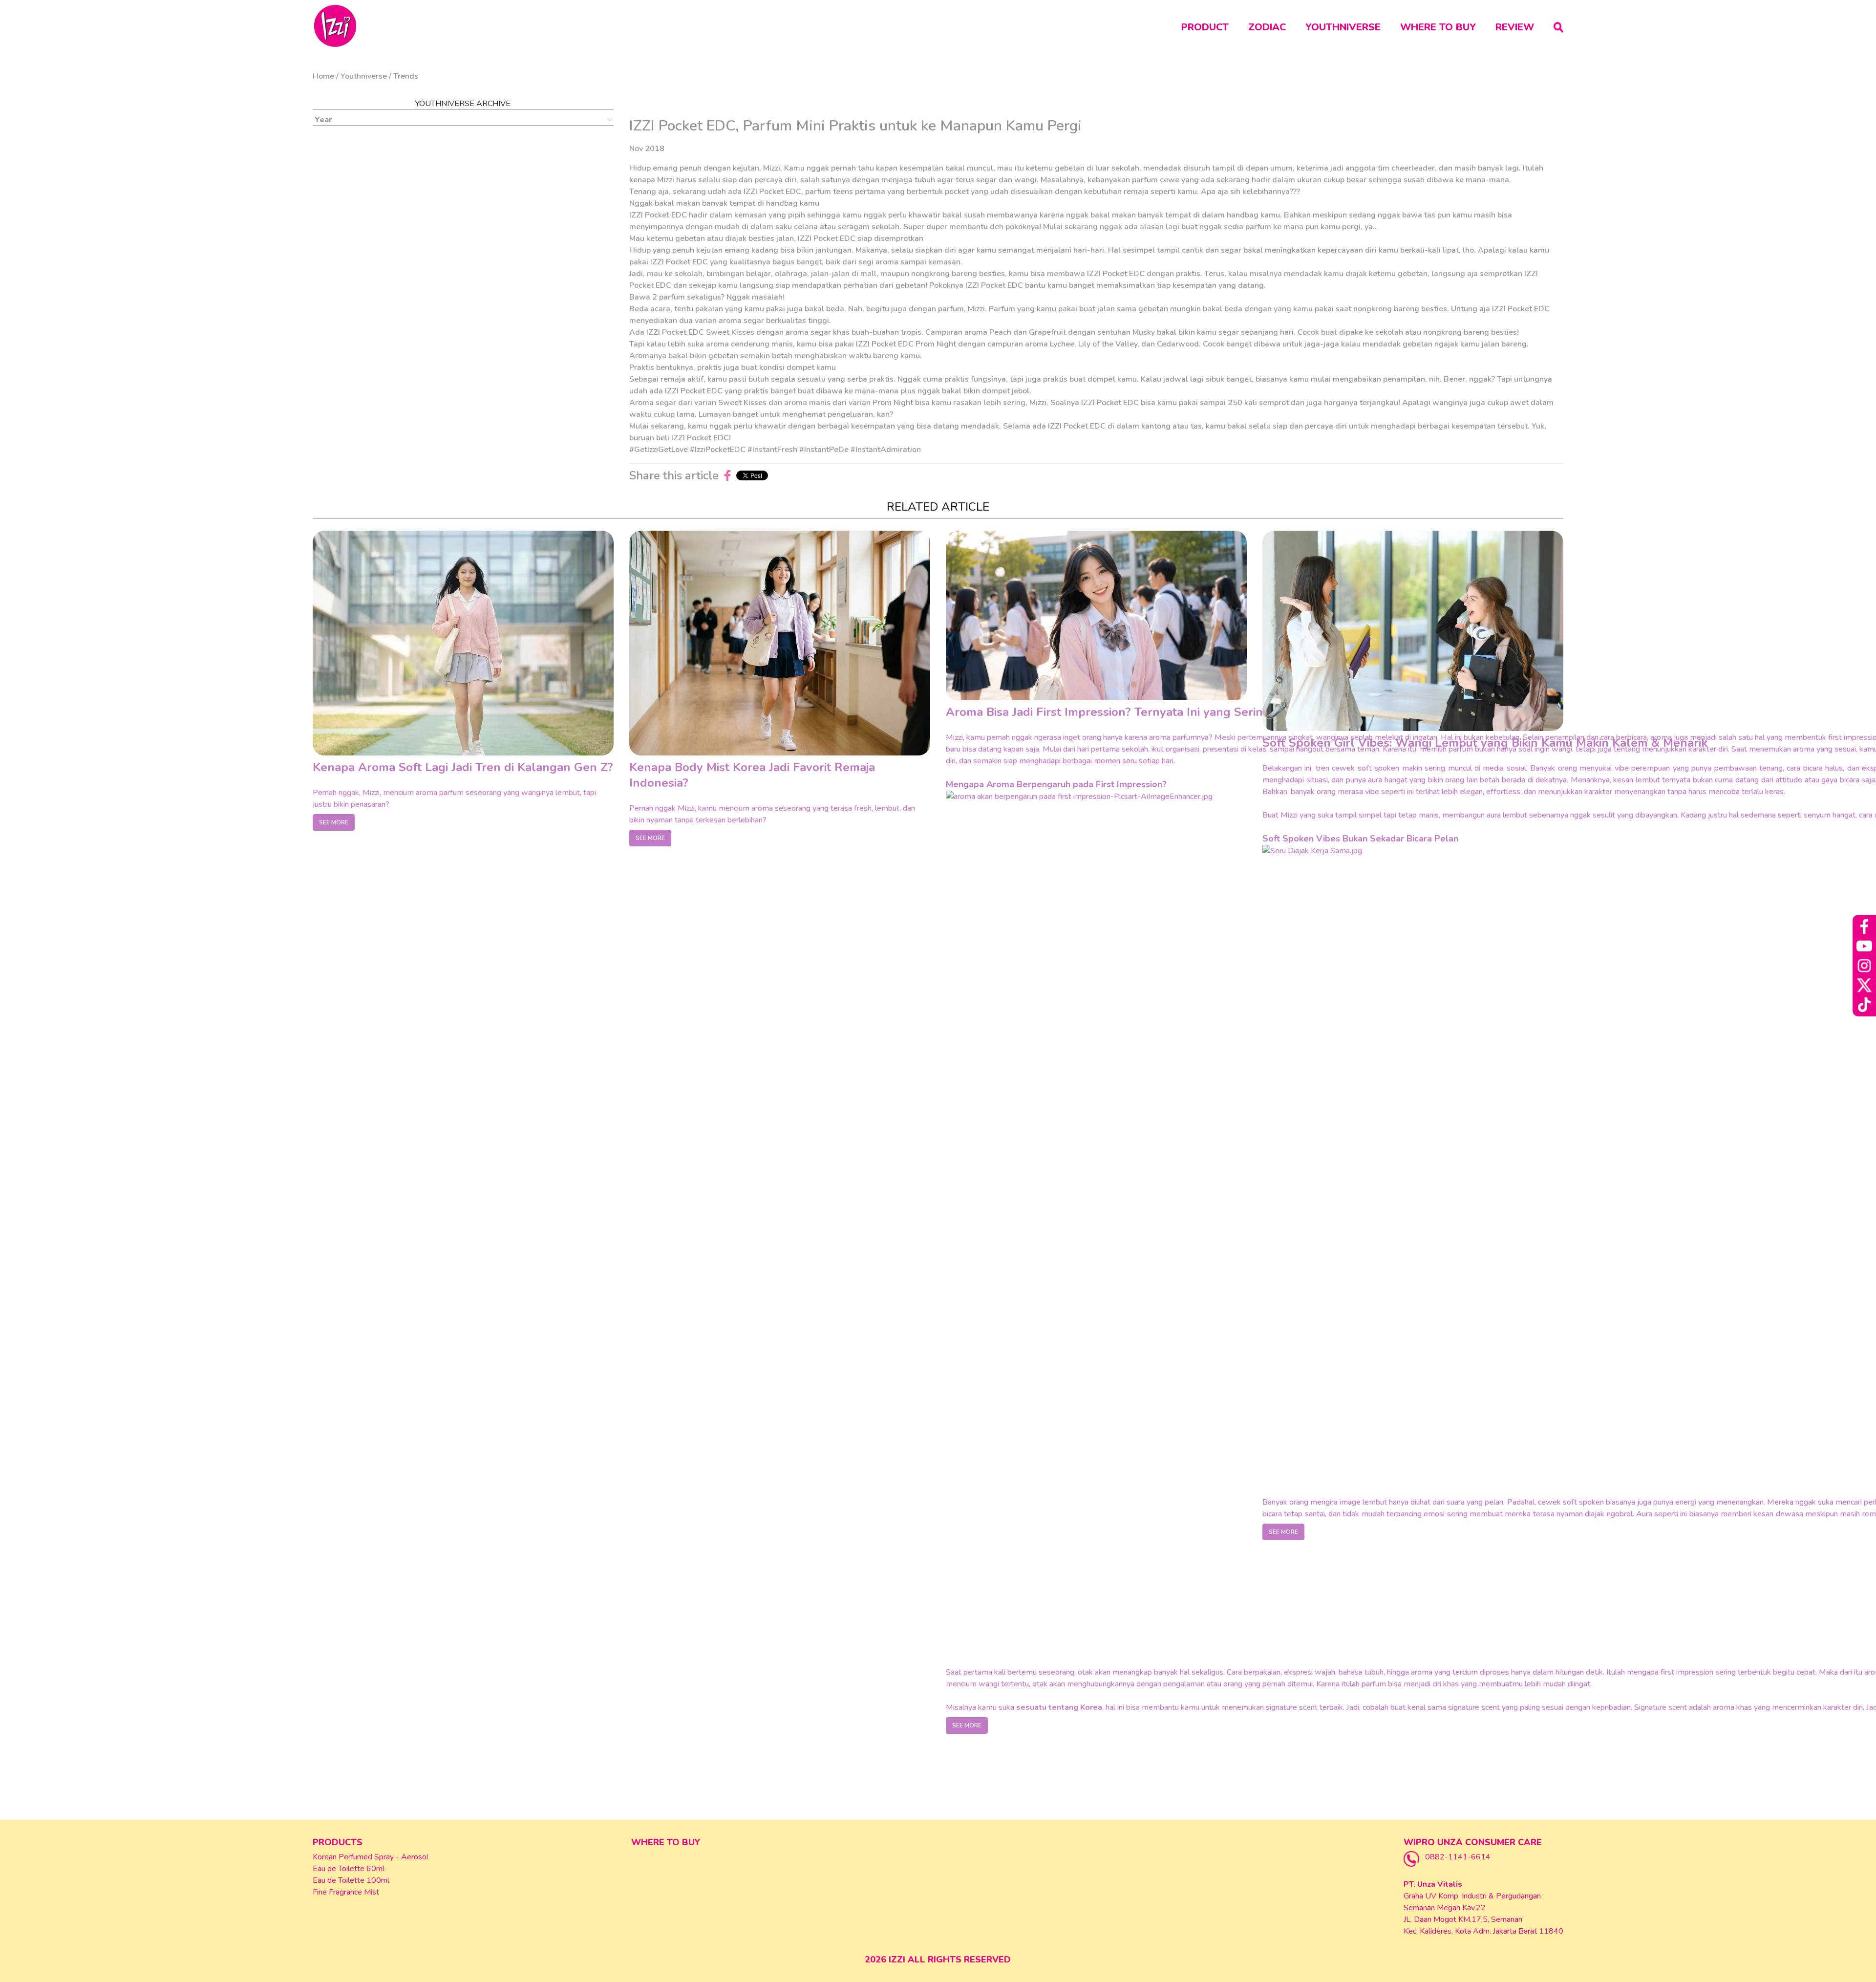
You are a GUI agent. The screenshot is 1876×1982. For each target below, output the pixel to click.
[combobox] (463, 120)
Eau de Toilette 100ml (351, 1880)
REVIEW (1515, 27)
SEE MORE (334, 822)
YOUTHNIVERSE (1343, 27)
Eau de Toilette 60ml (349, 1869)
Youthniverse (364, 76)
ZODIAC (1267, 27)
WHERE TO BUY (1438, 27)
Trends (406, 76)
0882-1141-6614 (1458, 1857)
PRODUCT (1205, 27)
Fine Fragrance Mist (346, 1892)
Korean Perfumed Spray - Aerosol (371, 1857)
